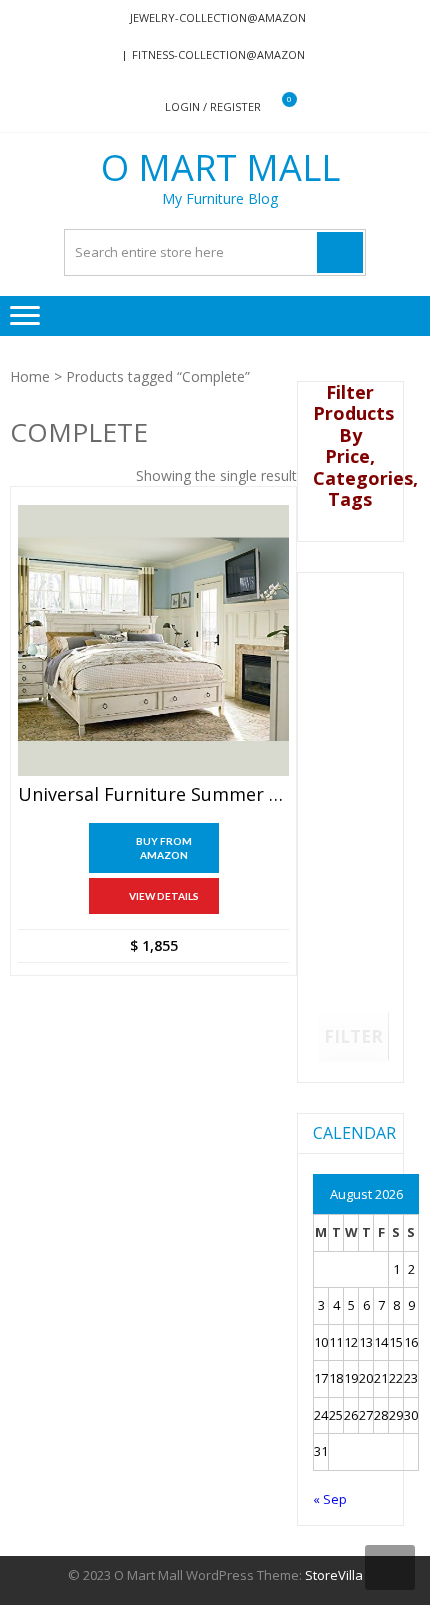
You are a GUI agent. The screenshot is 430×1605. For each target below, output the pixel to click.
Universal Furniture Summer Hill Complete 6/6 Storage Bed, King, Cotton (153, 795)
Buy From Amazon (164, 848)
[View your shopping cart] (276, 107)
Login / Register (213, 106)
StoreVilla (334, 1575)
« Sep (330, 1499)
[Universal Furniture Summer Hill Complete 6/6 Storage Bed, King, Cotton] (153, 640)
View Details (164, 896)
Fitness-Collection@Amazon (218, 54)
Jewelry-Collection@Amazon (218, 17)
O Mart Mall (220, 168)
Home (30, 376)
